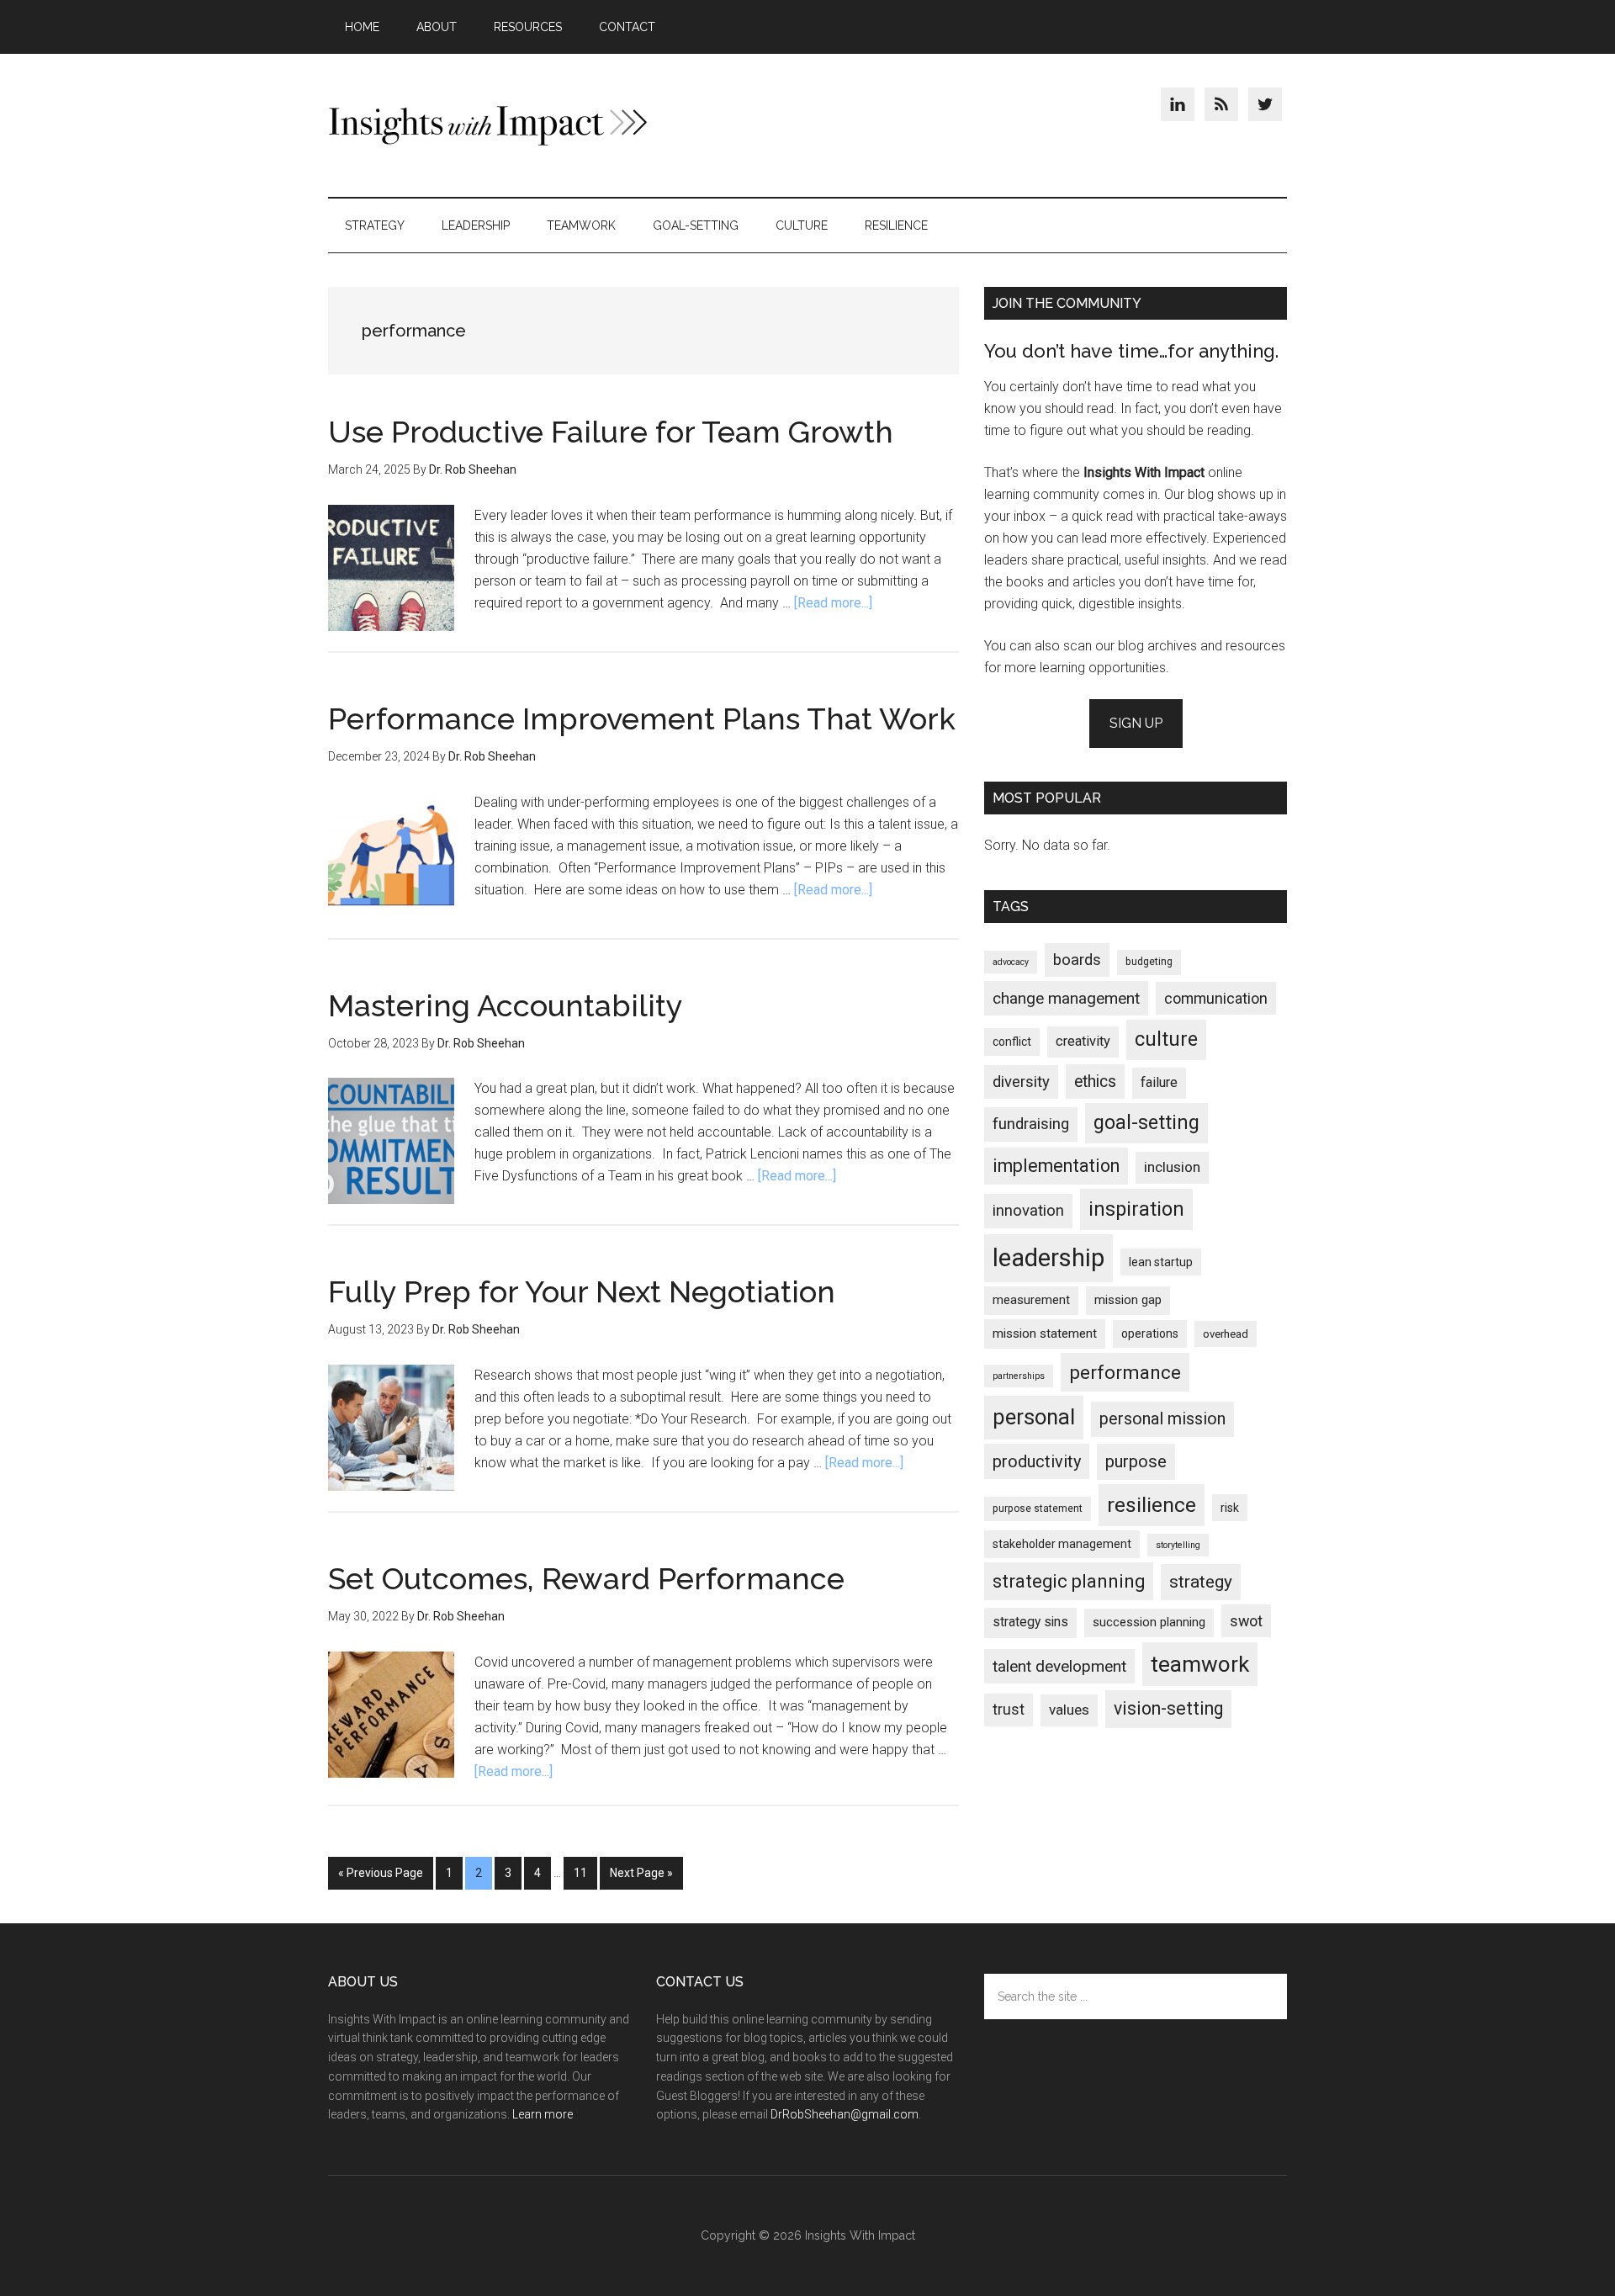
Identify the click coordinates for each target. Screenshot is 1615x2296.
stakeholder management (1062, 1544)
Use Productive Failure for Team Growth (611, 432)
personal (1034, 1417)
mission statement (1045, 1334)
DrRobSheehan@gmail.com (845, 2114)
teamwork (1200, 1664)
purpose (1136, 1461)
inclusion (1172, 1167)
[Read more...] (833, 603)
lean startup (1161, 1262)
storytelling (1178, 1545)
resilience (1152, 1505)
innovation (1028, 1211)
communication (1216, 998)
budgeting (1149, 962)
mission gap (1128, 1300)
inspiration (1136, 1209)
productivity (1037, 1461)
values (1069, 1710)
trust (1009, 1710)
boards (1077, 960)
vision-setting (1168, 1708)
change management (1066, 998)
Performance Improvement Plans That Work (642, 718)
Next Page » (641, 1873)
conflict (1012, 1042)
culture (1166, 1039)
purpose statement (1038, 1509)
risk (1230, 1508)
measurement (1031, 1300)
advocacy (1011, 962)
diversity (1021, 1082)
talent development (1059, 1666)
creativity (1083, 1041)
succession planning (1149, 1622)
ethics (1095, 1082)
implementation (1056, 1166)
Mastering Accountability (506, 1005)
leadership (1048, 1258)
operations (1150, 1334)
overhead (1226, 1334)
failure (1159, 1082)
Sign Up (1136, 723)
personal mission (1162, 1419)
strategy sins (1030, 1622)
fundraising (1031, 1124)
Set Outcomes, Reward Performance (586, 1578)
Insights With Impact (488, 125)
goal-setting (1146, 1123)
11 (585, 1873)
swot (1246, 1621)
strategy (1201, 1582)
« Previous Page (381, 1873)
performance (1125, 1372)
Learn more (543, 2114)
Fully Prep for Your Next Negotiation (582, 1291)
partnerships (1019, 1376)
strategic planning (1069, 1581)
